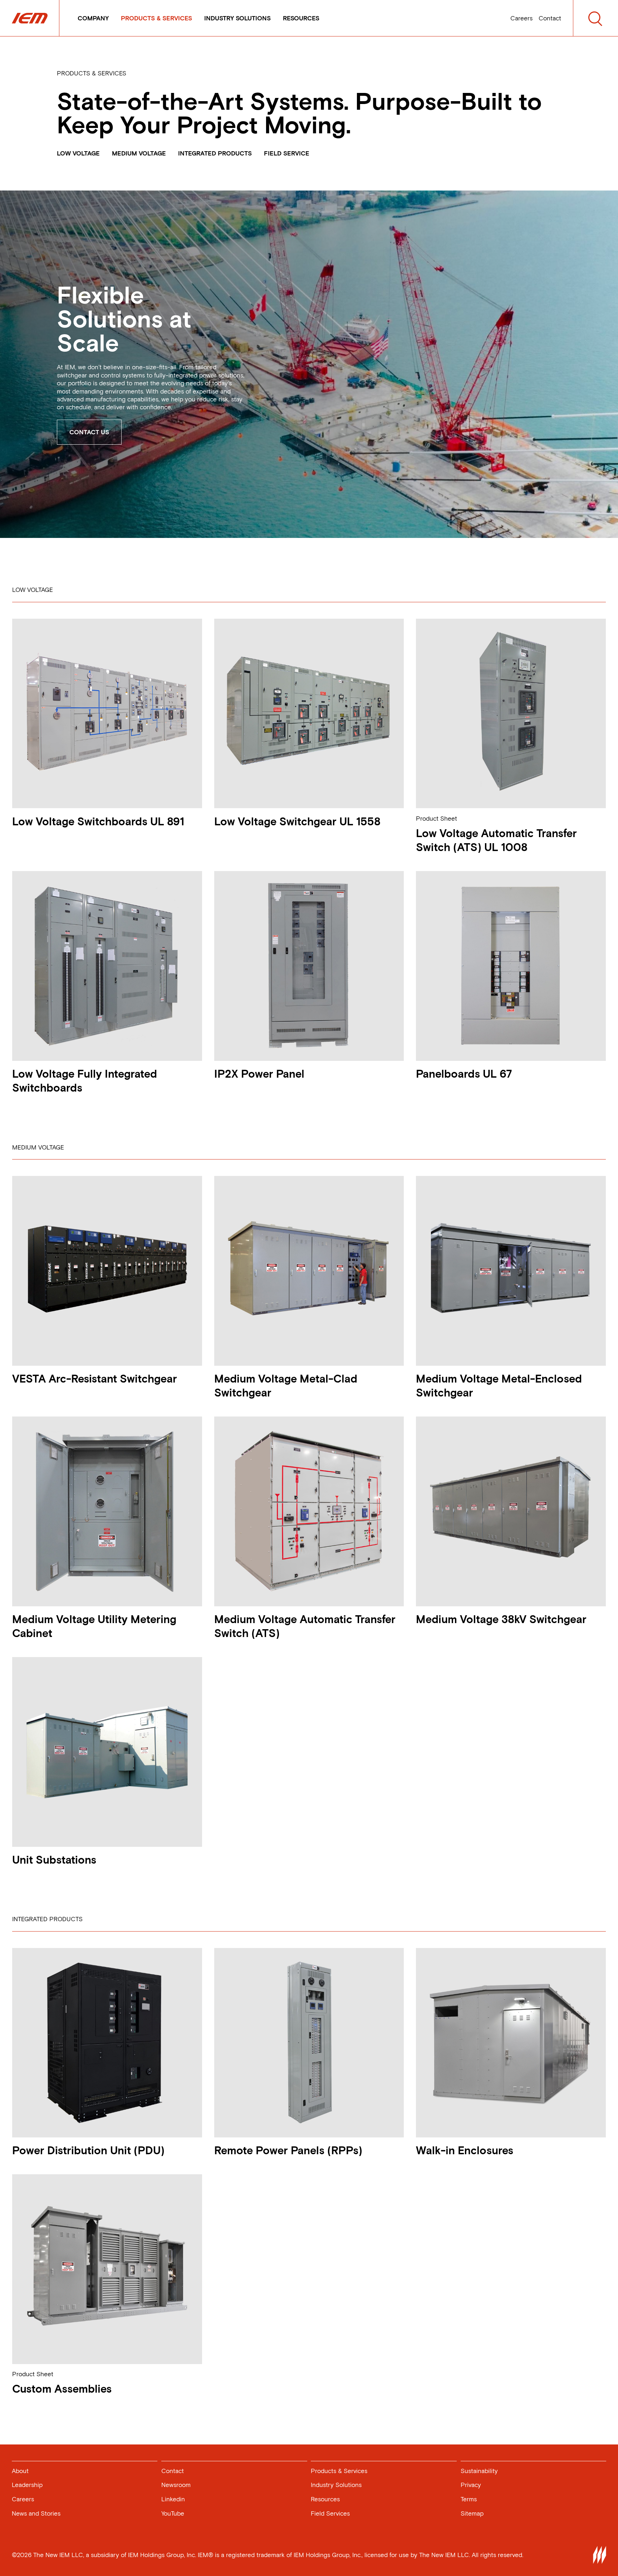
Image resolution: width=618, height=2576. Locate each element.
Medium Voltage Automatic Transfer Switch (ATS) (305, 1626)
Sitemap (472, 2513)
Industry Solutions (237, 18)
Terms (469, 2499)
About (20, 2471)
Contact (550, 18)
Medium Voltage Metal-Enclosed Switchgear (499, 1386)
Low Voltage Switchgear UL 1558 (297, 822)
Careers (521, 18)
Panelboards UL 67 (464, 1074)
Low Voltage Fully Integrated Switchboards (85, 1081)
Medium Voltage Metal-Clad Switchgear (286, 1386)
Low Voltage (78, 153)
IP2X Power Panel (259, 1074)
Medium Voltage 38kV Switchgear (501, 1619)
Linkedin (173, 2499)
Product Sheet (436, 819)
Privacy (471, 2485)
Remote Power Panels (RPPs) (288, 2150)
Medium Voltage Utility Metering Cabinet (94, 1626)
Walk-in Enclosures (465, 2150)
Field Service (287, 153)
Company (93, 18)
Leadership (27, 2485)
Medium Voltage (139, 153)
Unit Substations (54, 1860)
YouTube (173, 2513)
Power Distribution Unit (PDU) (88, 2150)
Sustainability (479, 2471)
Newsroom (176, 2485)
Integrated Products (215, 153)
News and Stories (36, 2513)
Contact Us (89, 432)
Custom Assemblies (62, 2389)
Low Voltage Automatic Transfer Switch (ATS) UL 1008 (496, 840)
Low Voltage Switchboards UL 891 (98, 822)
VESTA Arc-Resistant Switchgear (95, 1379)
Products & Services (156, 18)
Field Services (330, 2513)
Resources (301, 18)
